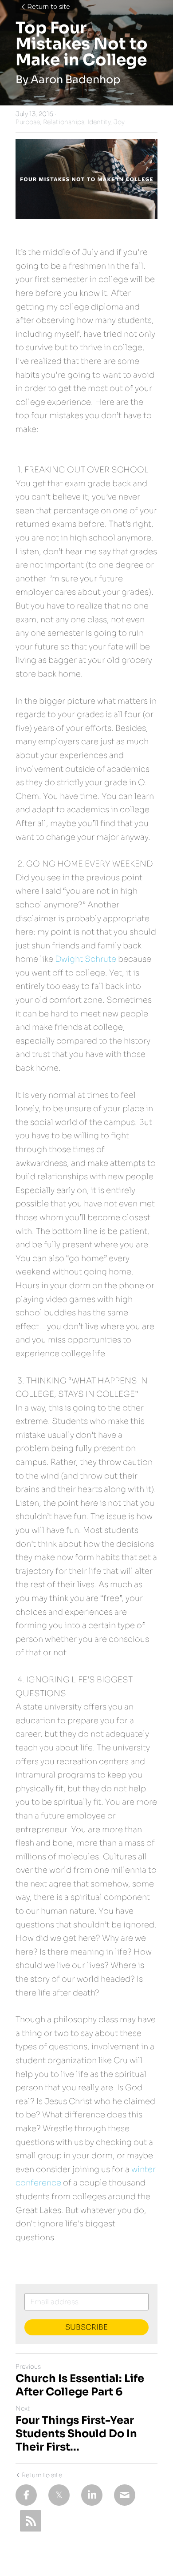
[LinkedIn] (92, 2495)
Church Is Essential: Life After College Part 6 (80, 2385)
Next (23, 2408)
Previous (28, 2366)
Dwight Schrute (86, 959)
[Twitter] (59, 2495)
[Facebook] (26, 2495)
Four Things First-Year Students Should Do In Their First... (76, 2434)
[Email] (125, 2495)
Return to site (49, 7)
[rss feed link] (31, 2521)
